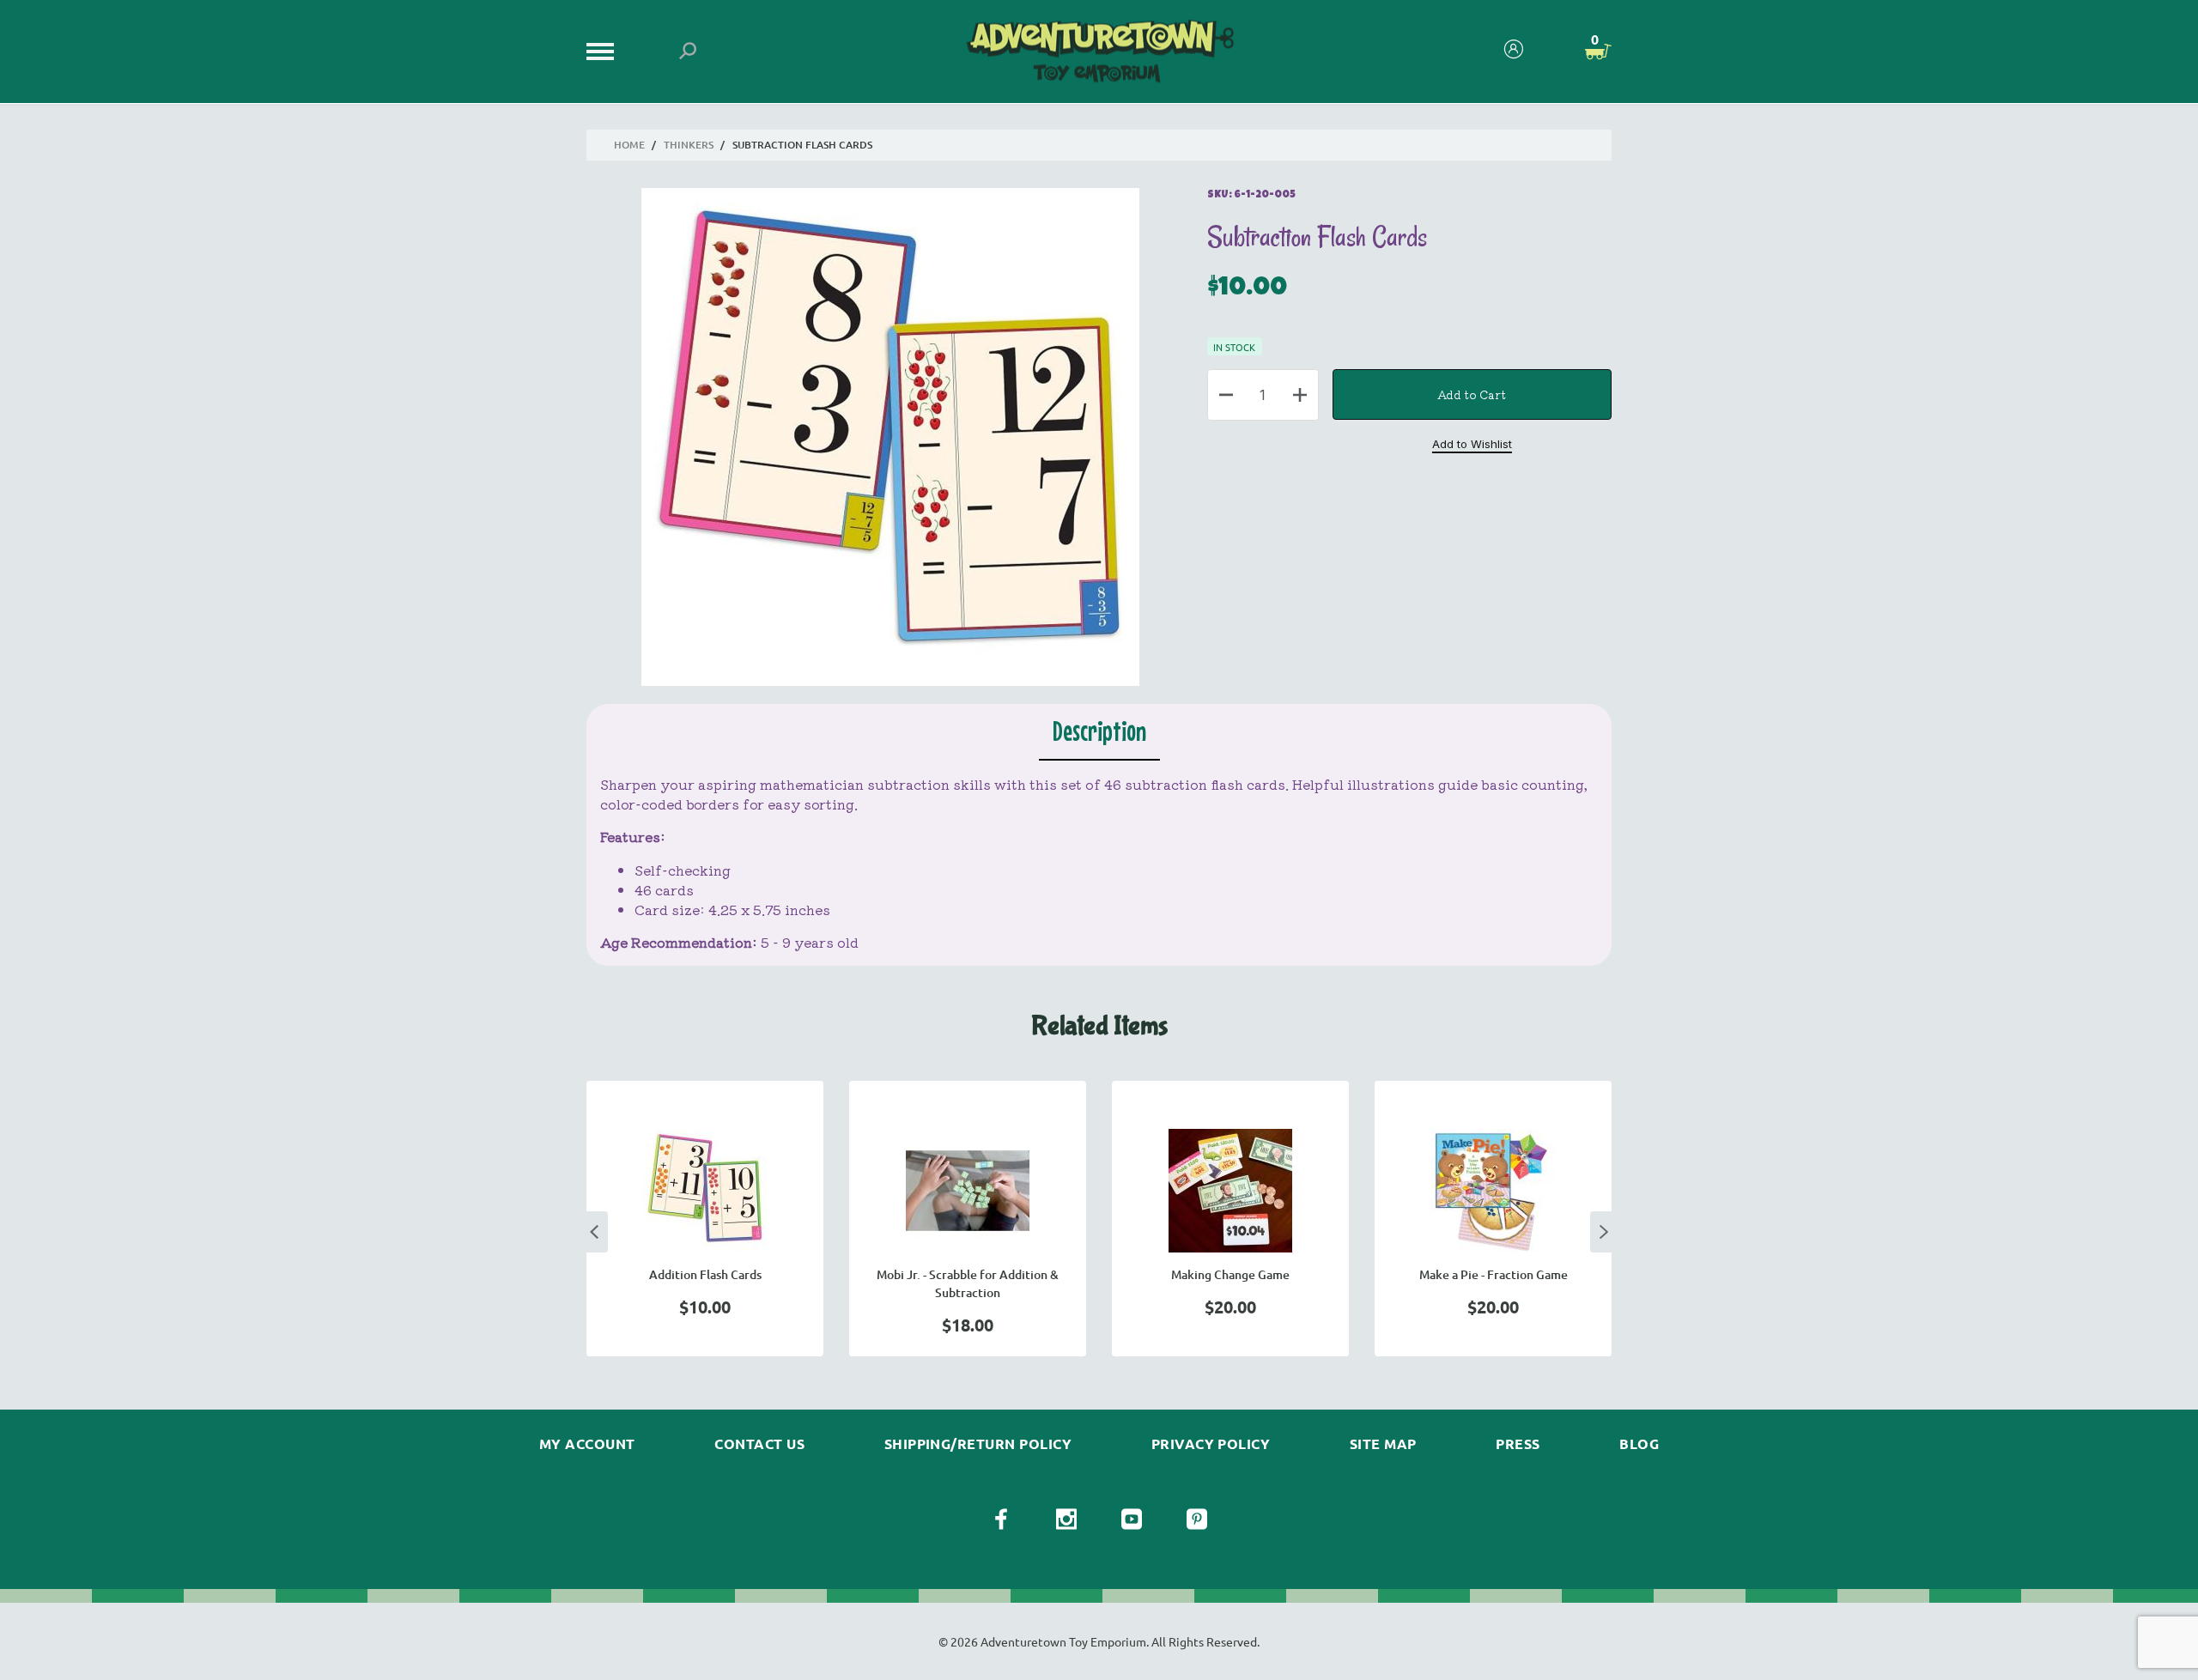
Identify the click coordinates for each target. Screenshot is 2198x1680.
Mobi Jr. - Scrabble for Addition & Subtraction (968, 1283)
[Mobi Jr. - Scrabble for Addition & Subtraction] (968, 1191)
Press (1518, 1444)
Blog (1639, 1444)
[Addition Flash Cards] (705, 1191)
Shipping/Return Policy (978, 1444)
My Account (587, 1444)
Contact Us (759, 1444)
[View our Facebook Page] (1001, 1519)
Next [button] (1604, 1232)
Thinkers (689, 145)
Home (629, 145)
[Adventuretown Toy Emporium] (1099, 52)
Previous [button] (594, 1232)
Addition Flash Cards (705, 1274)
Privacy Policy (1211, 1444)
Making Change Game (1230, 1274)
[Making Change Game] (1230, 1191)
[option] (705, 1219)
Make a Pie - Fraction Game (1494, 1274)
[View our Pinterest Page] (1197, 1519)
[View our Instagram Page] (1066, 1519)
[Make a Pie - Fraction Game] (1493, 1191)
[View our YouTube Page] (1132, 1519)
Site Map (1383, 1444)
